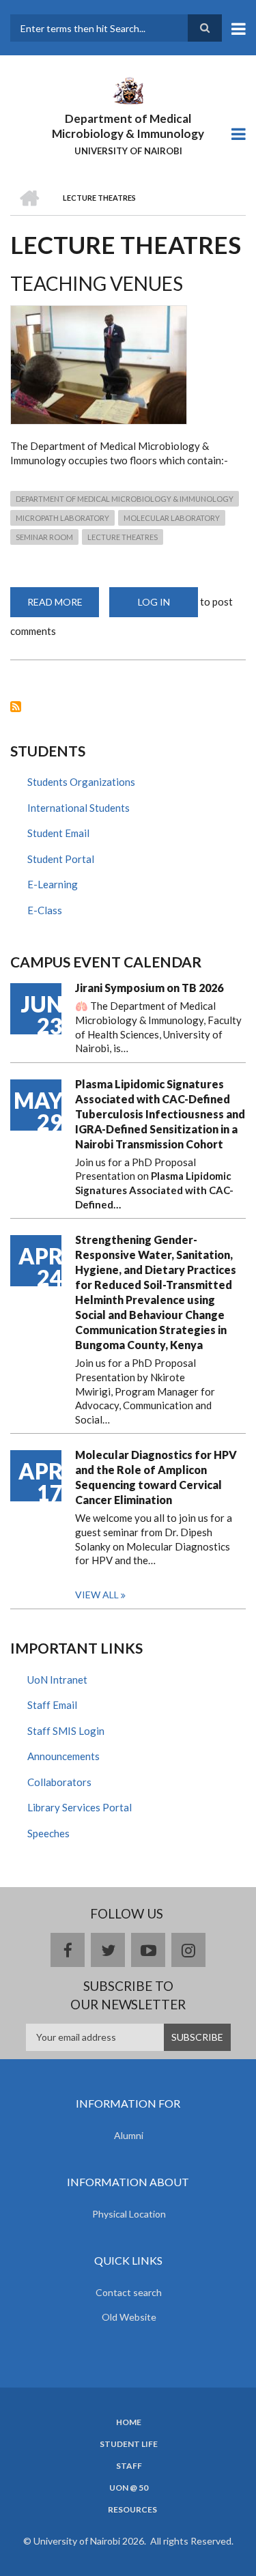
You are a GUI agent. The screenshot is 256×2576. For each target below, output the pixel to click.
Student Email (58, 833)
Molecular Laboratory (172, 518)
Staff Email (52, 1705)
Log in (154, 602)
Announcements (63, 1756)
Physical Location (129, 2214)
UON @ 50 (129, 2488)
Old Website (129, 2317)
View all (97, 1595)
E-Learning (53, 884)
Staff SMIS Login (66, 1731)
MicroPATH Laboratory (62, 518)
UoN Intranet (57, 1680)
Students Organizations (81, 782)
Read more (63, 607)
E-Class (45, 910)
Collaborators (59, 1782)
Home (129, 2422)
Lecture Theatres (123, 537)
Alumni (129, 2135)
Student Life (129, 2444)
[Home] (128, 89)
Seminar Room (44, 537)
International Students (79, 808)
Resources (132, 2510)
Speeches (48, 1833)
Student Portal (61, 859)
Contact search (129, 2292)
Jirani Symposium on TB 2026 (149, 988)
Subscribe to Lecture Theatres (16, 707)
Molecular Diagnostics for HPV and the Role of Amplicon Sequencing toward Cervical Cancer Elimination (156, 1477)
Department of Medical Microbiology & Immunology (128, 126)
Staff (129, 2466)
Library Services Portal (80, 1807)
